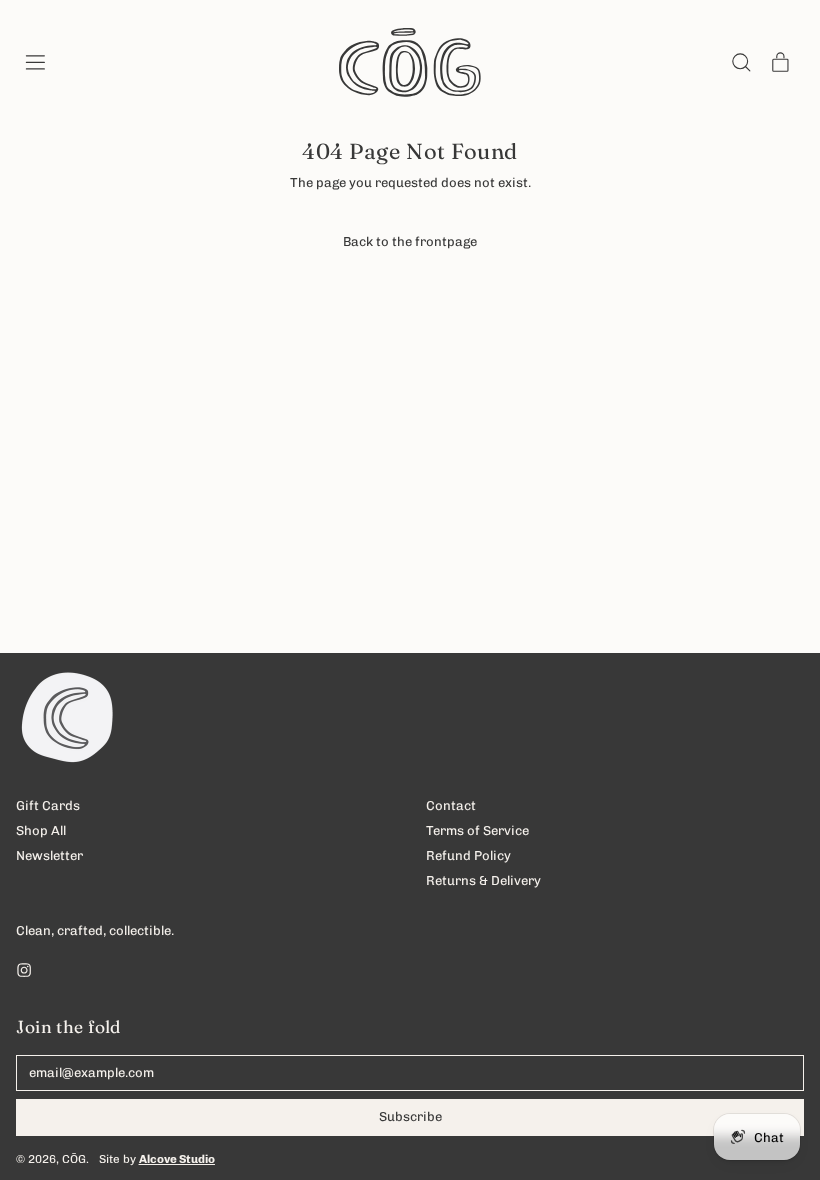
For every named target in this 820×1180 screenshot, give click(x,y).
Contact (451, 805)
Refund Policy (468, 855)
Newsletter (49, 855)
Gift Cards (48, 805)
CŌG (74, 1159)
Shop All (41, 830)
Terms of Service (477, 830)
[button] (740, 62)
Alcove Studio (177, 1159)
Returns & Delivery (483, 880)
